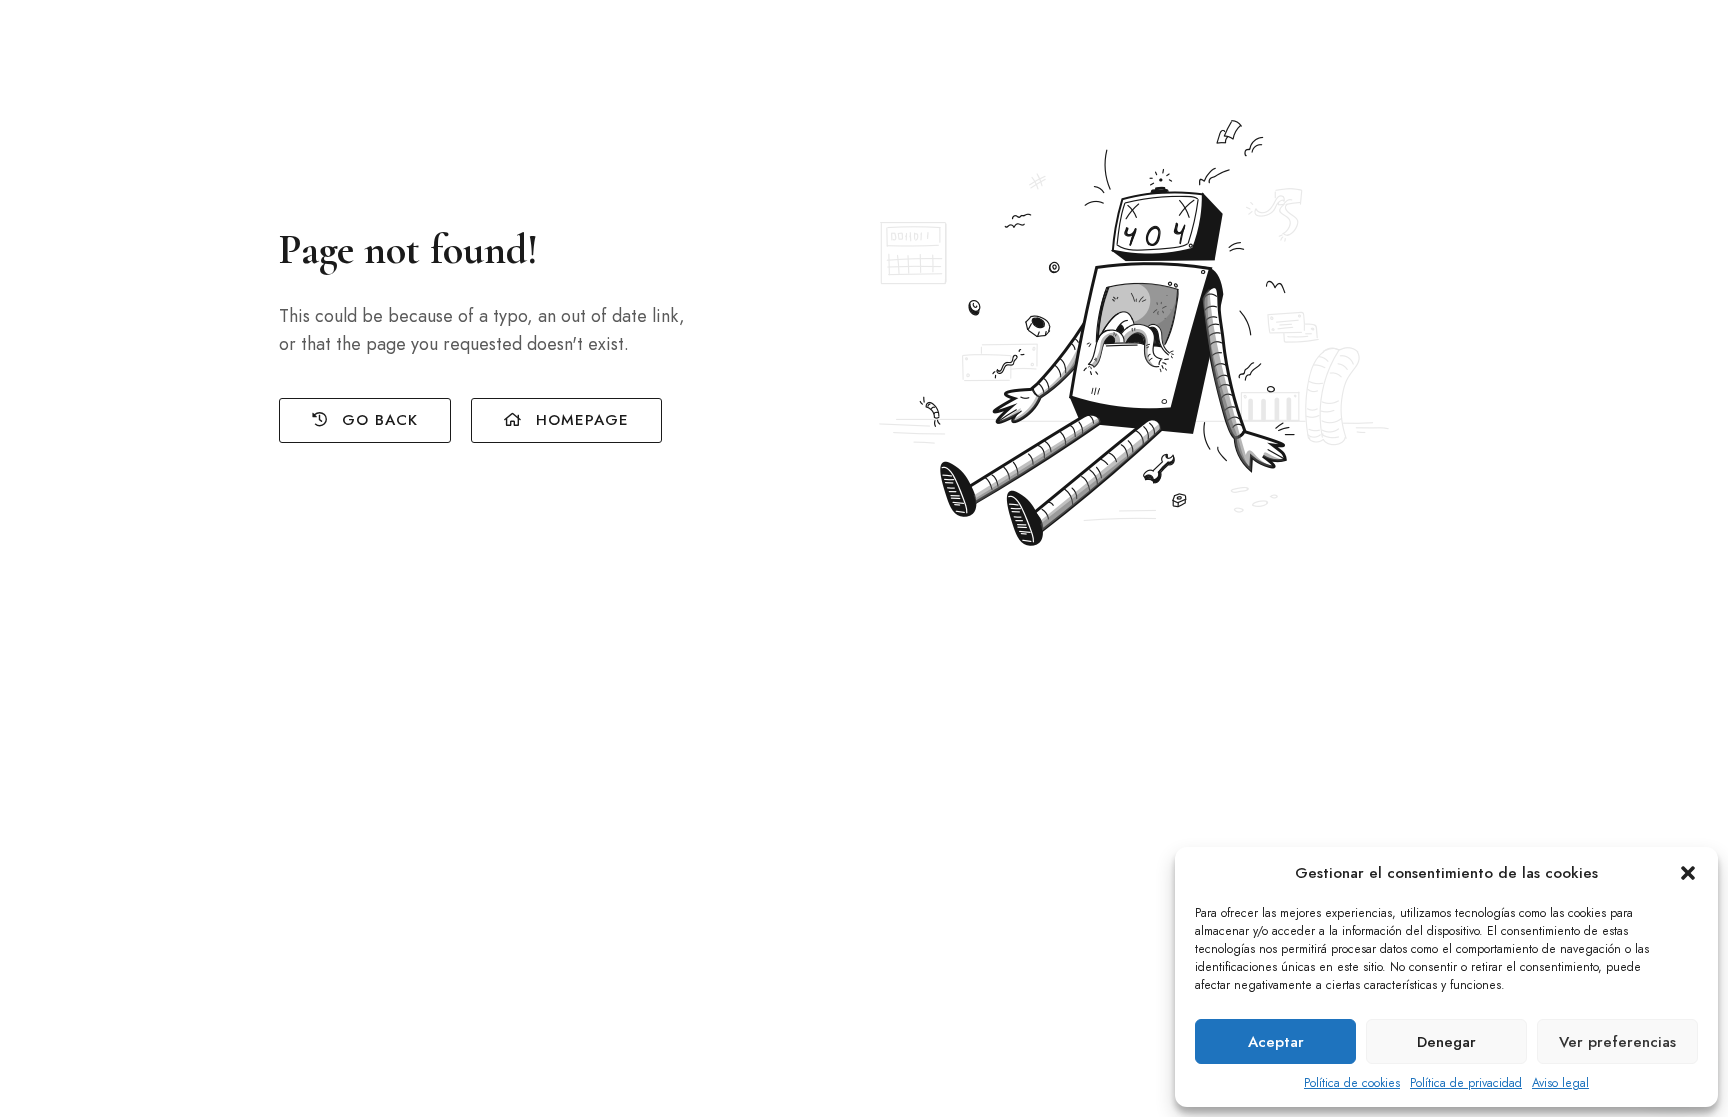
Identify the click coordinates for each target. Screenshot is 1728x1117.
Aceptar (1276, 1042)
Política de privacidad (1466, 1083)
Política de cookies (1352, 1083)
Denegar (1446, 1042)
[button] (1688, 873)
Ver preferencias (1617, 1042)
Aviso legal (1560, 1083)
